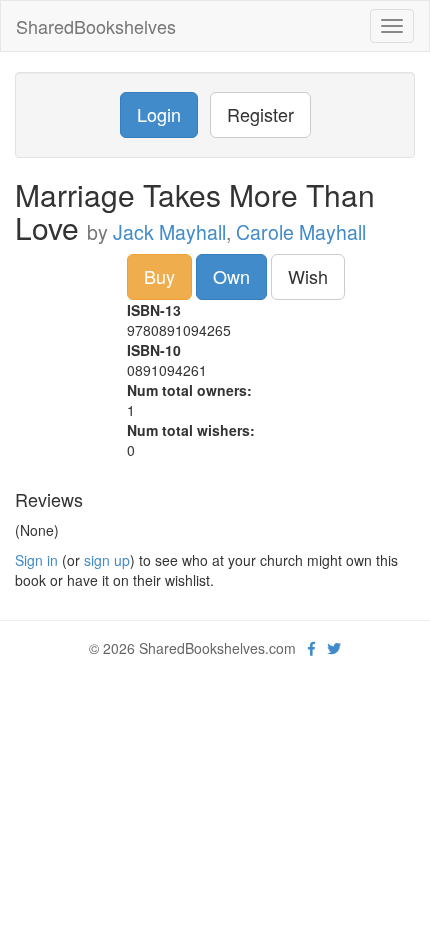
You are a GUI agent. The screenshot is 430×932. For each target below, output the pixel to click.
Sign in (36, 560)
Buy (159, 276)
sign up (107, 560)
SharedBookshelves (96, 26)
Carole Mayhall (301, 232)
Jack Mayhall (169, 232)
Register (260, 114)
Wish (308, 276)
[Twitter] (334, 648)
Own (231, 276)
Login (159, 114)
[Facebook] (311, 648)
